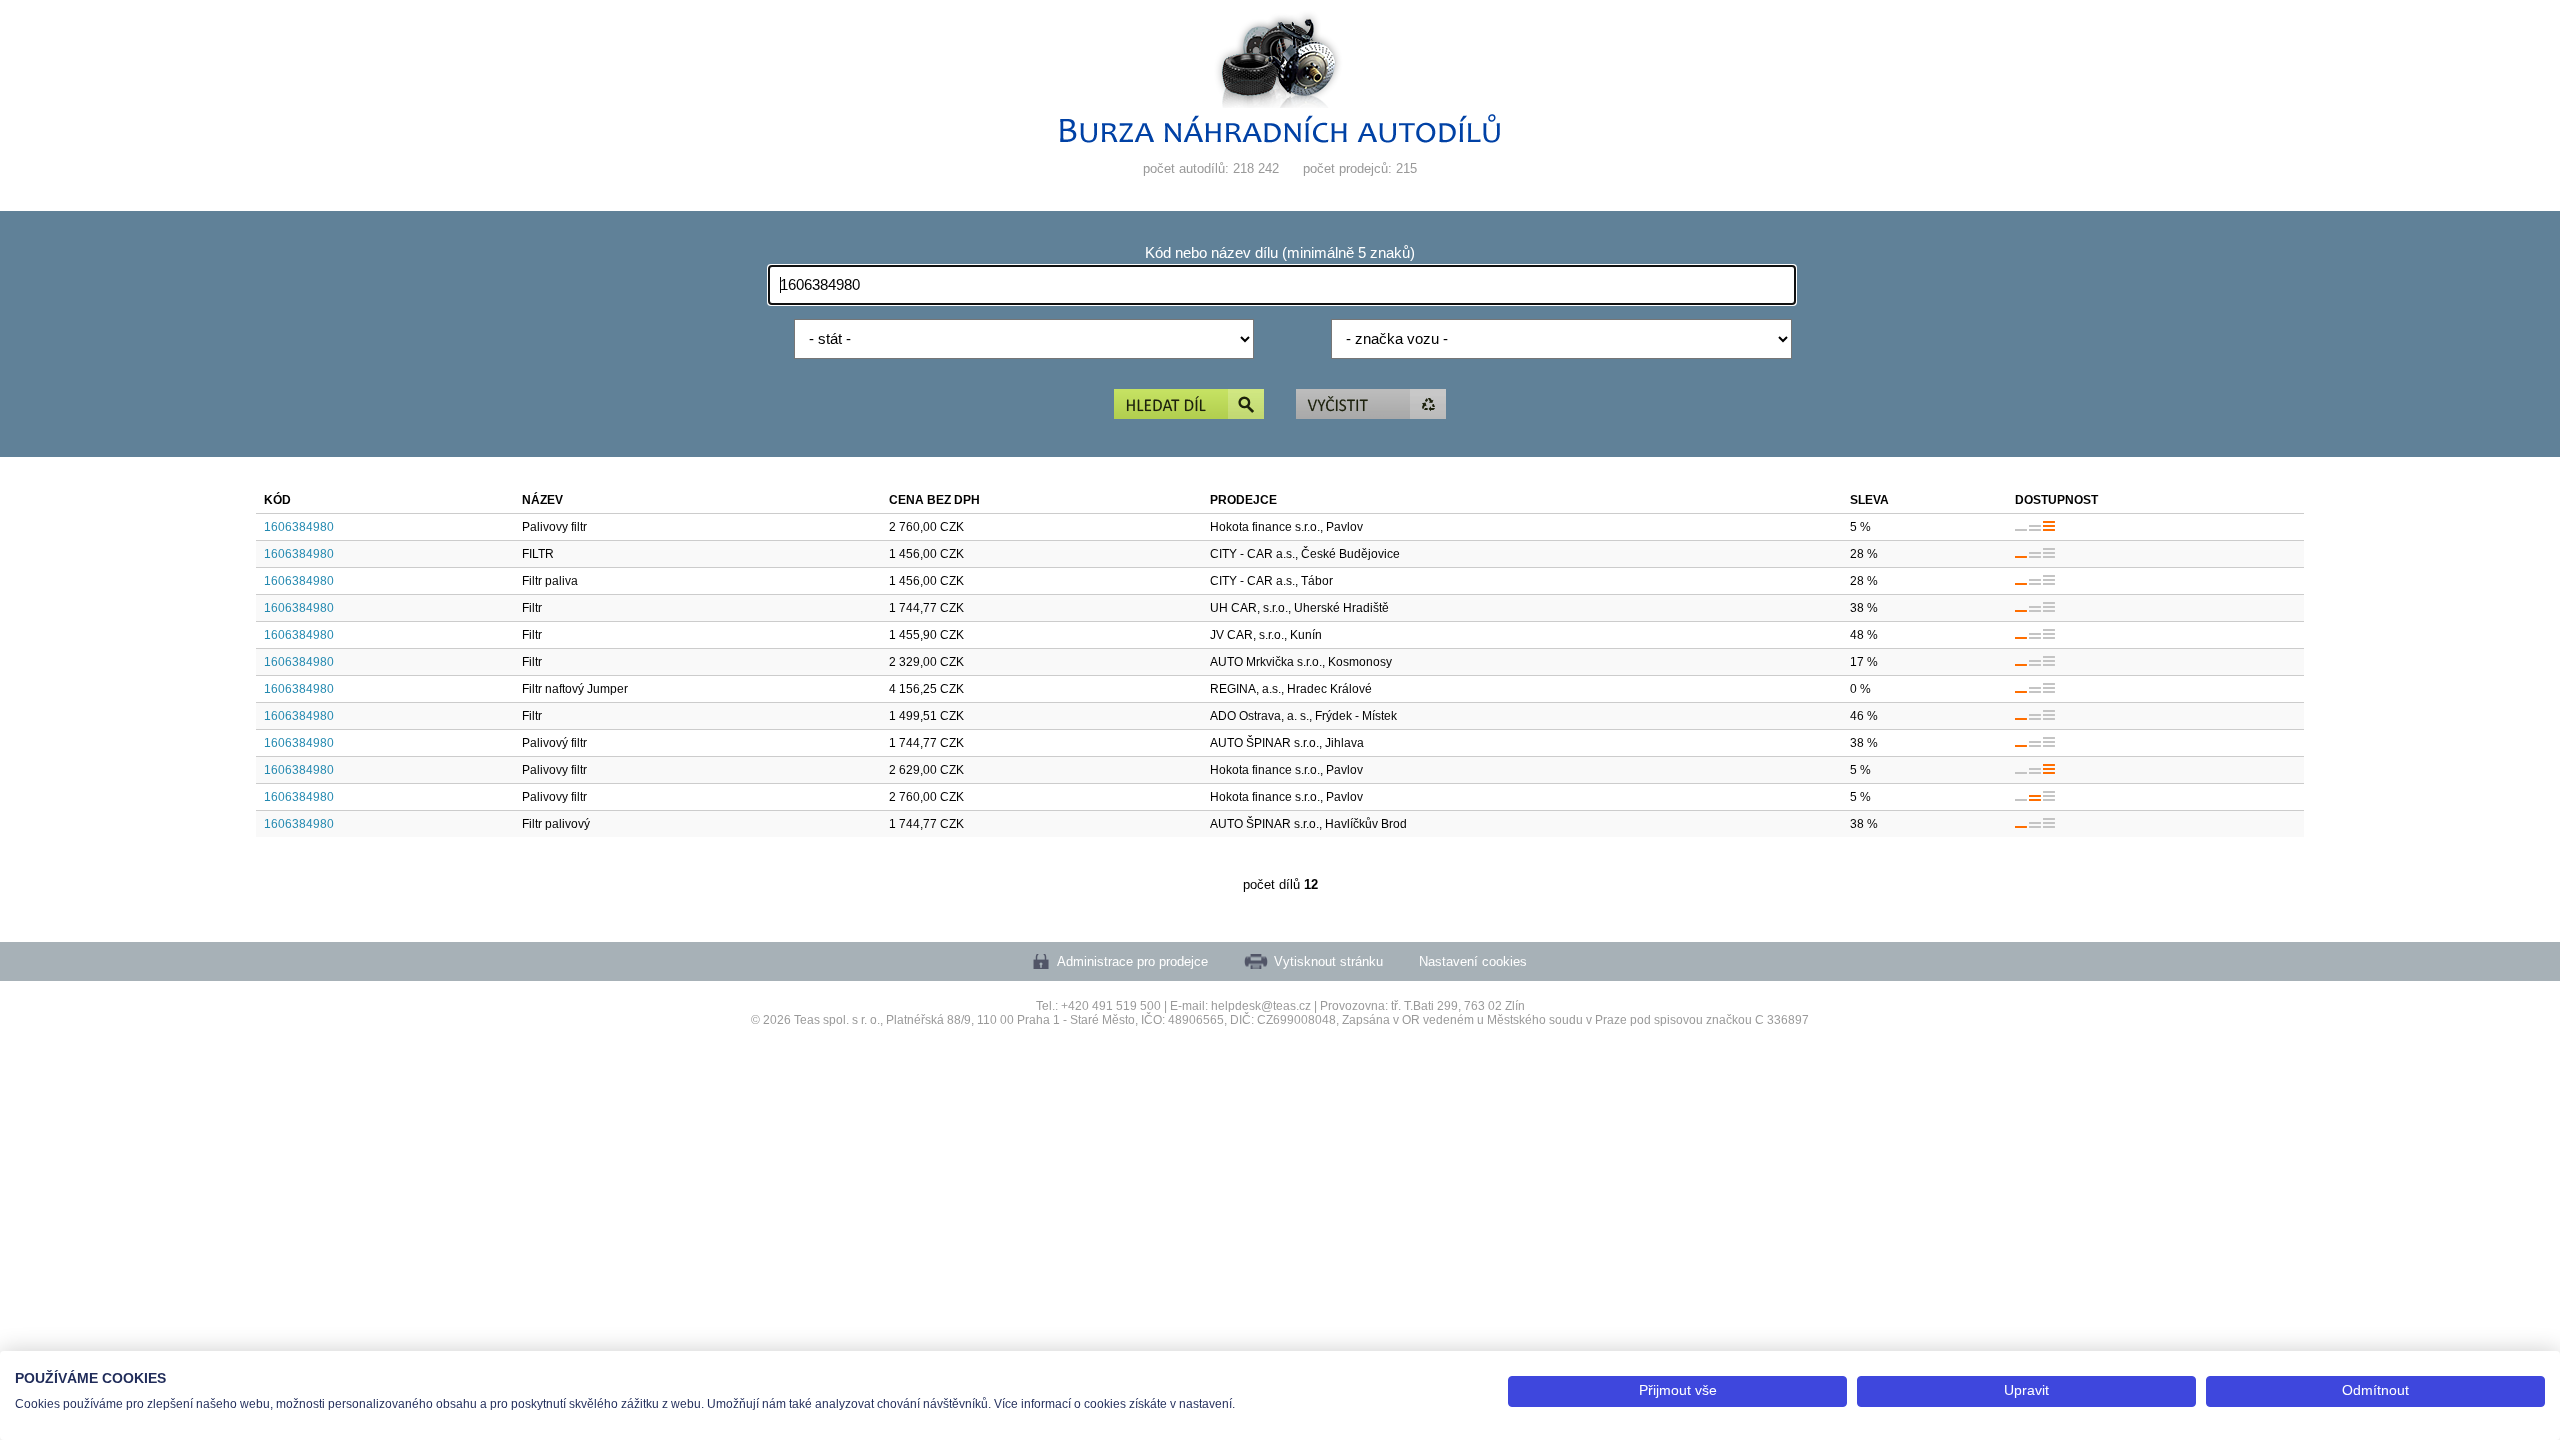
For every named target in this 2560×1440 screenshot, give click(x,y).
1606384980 (299, 527)
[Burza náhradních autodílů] (1280, 138)
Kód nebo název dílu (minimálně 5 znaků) (1280, 253)
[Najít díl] (1189, 405)
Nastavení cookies (1473, 961)
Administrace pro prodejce (1132, 961)
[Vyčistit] (1371, 405)
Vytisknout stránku (1328, 961)
